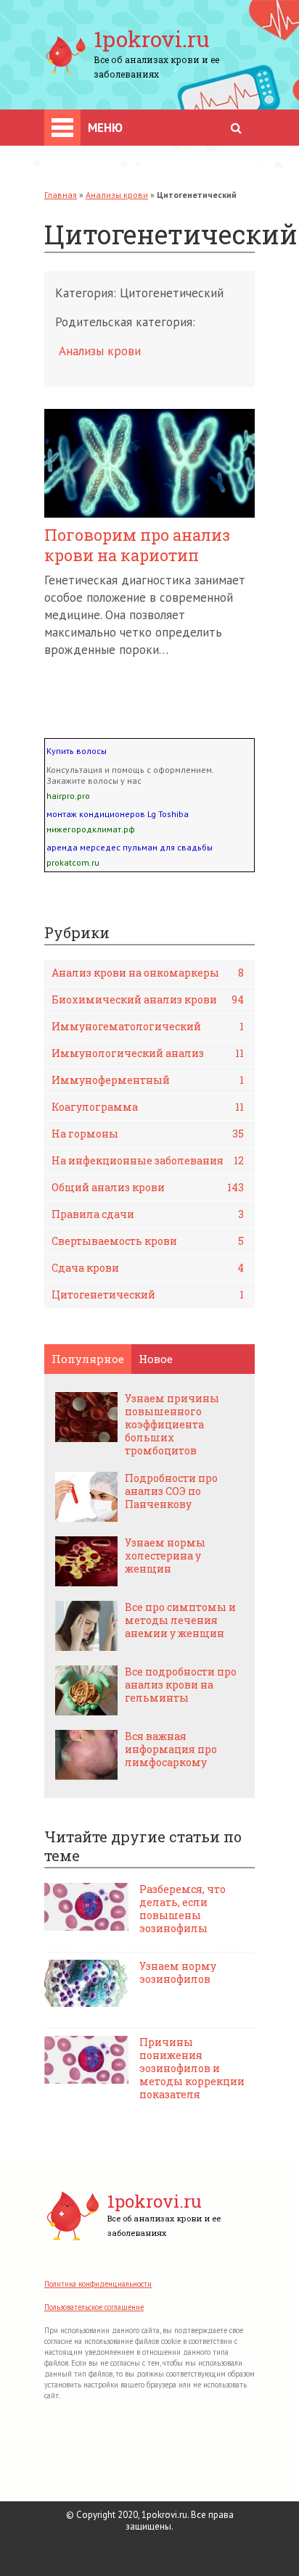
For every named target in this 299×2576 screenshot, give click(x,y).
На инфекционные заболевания (148, 1160)
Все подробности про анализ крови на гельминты (181, 1685)
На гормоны (148, 1134)
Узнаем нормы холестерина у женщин (165, 1556)
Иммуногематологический (148, 1026)
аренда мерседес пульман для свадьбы (130, 847)
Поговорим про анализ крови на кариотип (137, 545)
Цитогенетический (148, 1295)
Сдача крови (148, 1268)
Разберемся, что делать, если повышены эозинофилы (183, 1909)
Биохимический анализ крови (148, 999)
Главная (61, 195)
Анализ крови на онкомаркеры (148, 973)
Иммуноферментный (148, 1080)
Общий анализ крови (148, 1187)
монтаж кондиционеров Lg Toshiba (118, 814)
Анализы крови (117, 195)
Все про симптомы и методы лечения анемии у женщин (180, 1620)
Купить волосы (77, 751)
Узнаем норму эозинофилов (178, 1973)
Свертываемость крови (148, 1241)
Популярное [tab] (88, 1359)
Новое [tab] (156, 1359)
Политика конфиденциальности (98, 2284)
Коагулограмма (148, 1107)
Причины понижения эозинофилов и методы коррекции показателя (192, 2068)
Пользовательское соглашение (94, 2307)
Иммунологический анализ (148, 1053)
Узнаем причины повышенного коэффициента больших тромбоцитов (172, 1425)
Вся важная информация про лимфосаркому (171, 1749)
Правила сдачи (148, 1214)
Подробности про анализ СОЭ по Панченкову (171, 1491)
